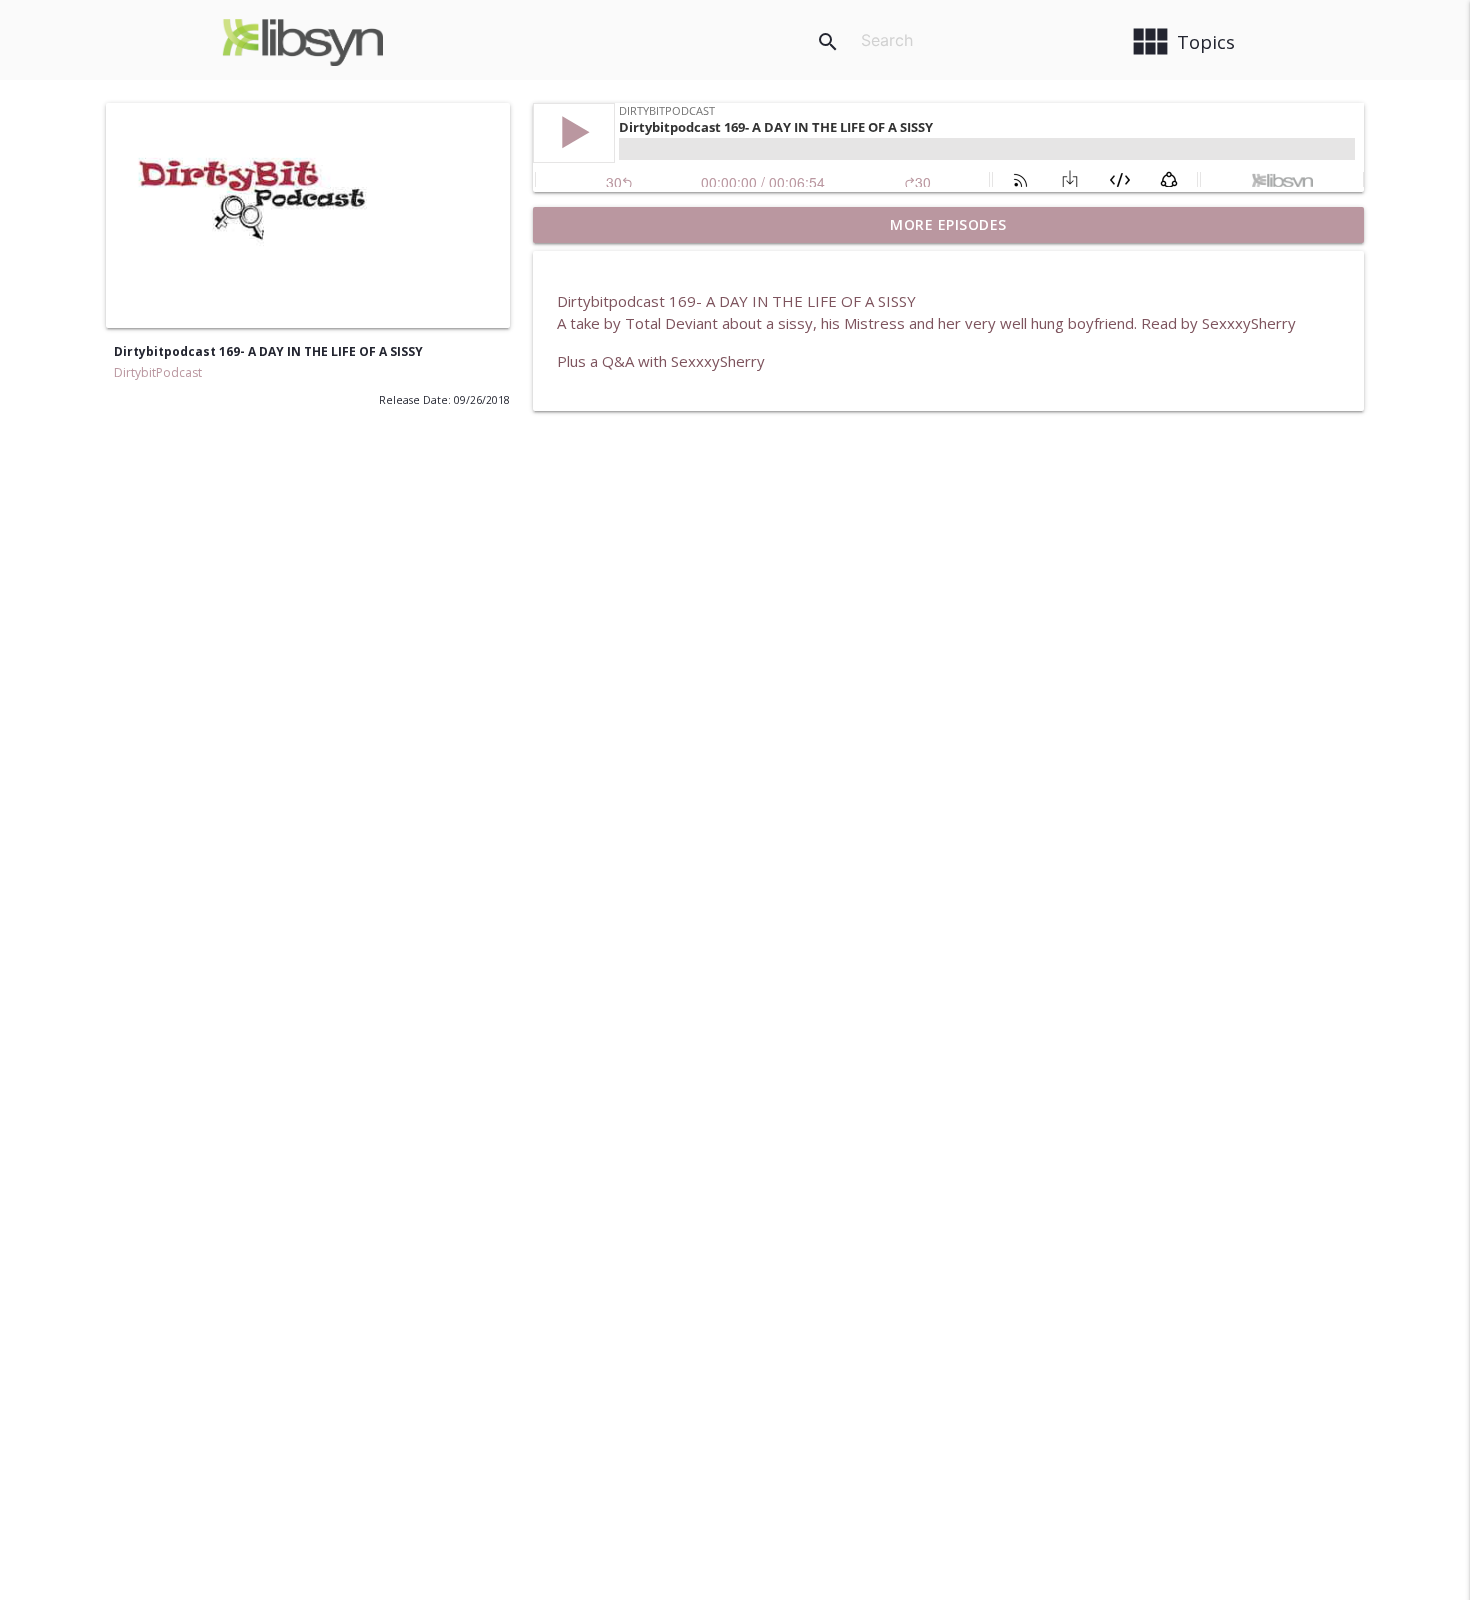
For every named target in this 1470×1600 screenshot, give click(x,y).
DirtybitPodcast (158, 372)
